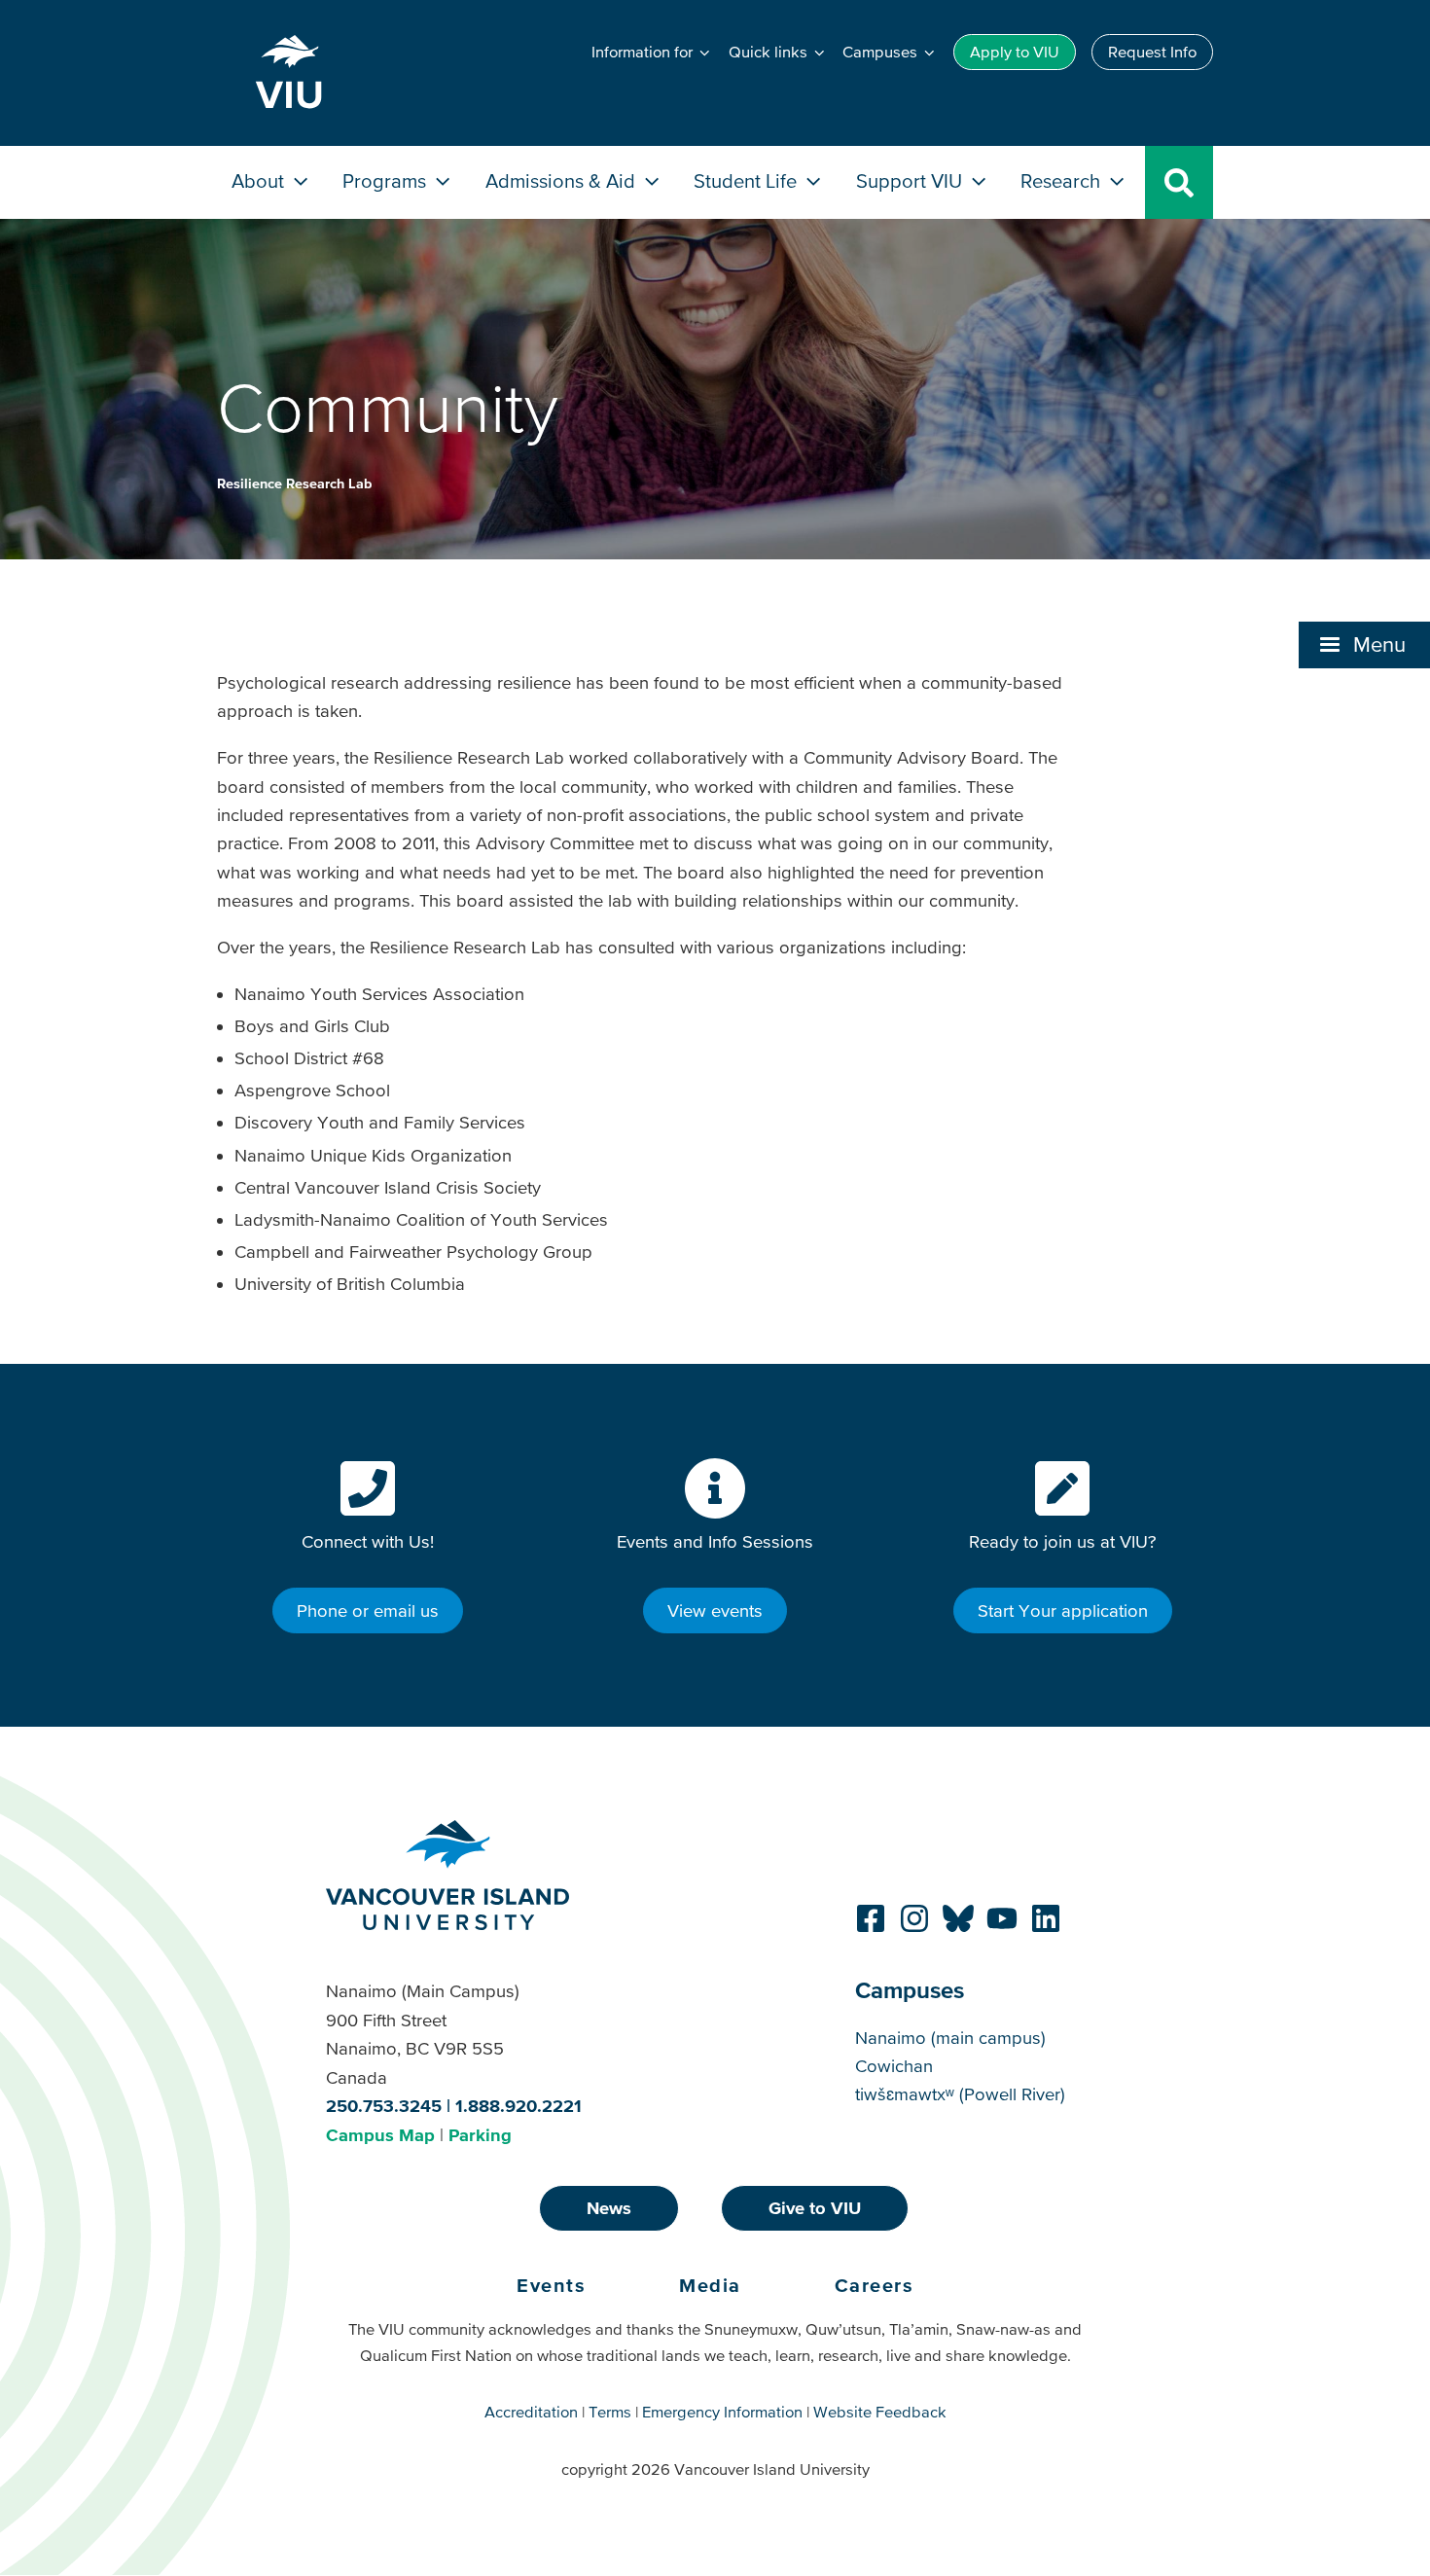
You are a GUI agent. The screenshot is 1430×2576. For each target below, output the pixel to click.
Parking (480, 2135)
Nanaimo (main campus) (950, 2038)
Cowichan (894, 2066)
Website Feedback (880, 2412)
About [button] (260, 180)
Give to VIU (815, 2208)
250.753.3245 (384, 2106)
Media (710, 2285)
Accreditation (531, 2412)
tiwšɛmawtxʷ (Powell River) (960, 2094)
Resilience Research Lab (294, 483)
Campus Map (380, 2135)
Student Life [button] (748, 180)
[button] (1364, 645)
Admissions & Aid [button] (563, 180)
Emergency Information (722, 2412)
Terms (610, 2412)
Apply (1015, 52)
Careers (875, 2285)
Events (551, 2285)
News (609, 2208)
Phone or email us (368, 1610)
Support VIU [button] (912, 180)
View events (715, 1610)
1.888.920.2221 (518, 2106)
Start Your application (1063, 1610)
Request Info (1152, 52)
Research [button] (1063, 180)
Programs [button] (387, 180)
